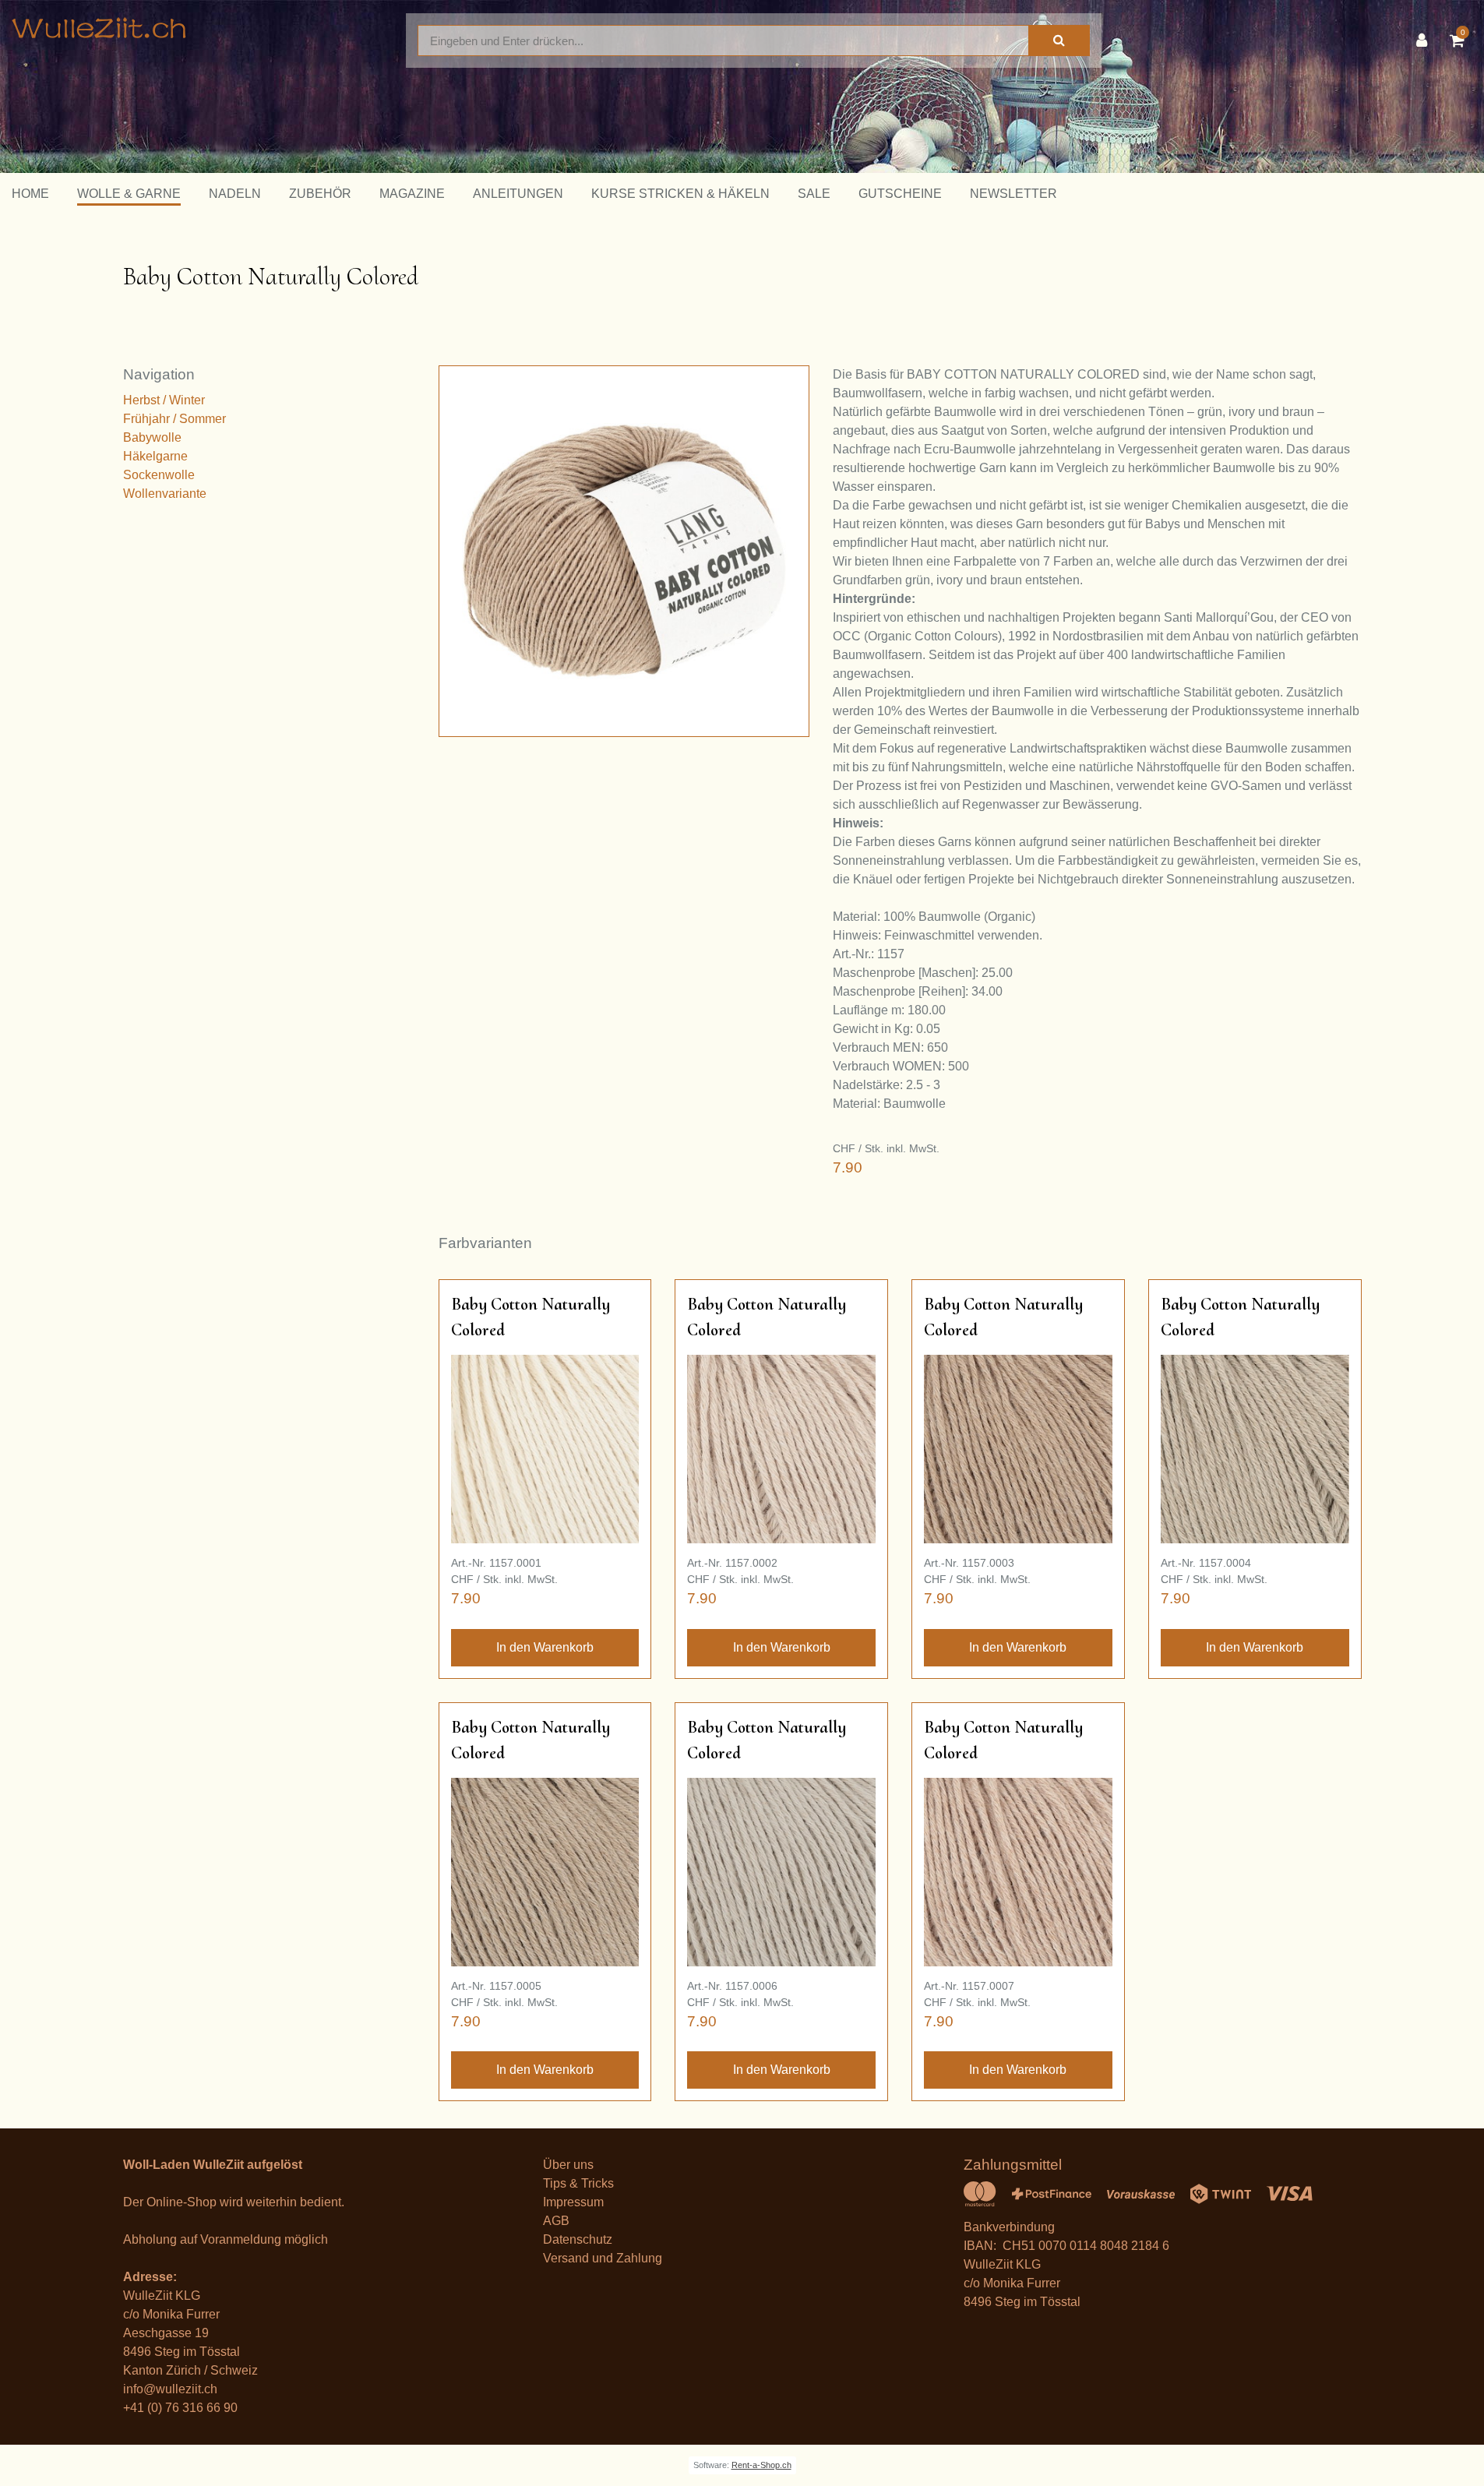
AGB (556, 2221)
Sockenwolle (159, 475)
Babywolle (152, 437)
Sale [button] (814, 194)
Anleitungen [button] (518, 194)
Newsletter (1013, 194)
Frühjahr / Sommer (174, 419)
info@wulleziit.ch (170, 2389)
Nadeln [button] (235, 194)
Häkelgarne (155, 456)
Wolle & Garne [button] (129, 194)
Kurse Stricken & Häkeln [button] (680, 194)
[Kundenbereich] (1426, 41)
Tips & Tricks (578, 2183)
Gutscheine (900, 194)
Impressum (573, 2202)
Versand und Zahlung (603, 2258)
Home (30, 194)
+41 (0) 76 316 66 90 (180, 2408)
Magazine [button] (412, 194)
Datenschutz (578, 2239)
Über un (565, 2165)
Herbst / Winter (164, 400)
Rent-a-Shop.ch (761, 2465)
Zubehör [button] (320, 194)
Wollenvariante (165, 494)
